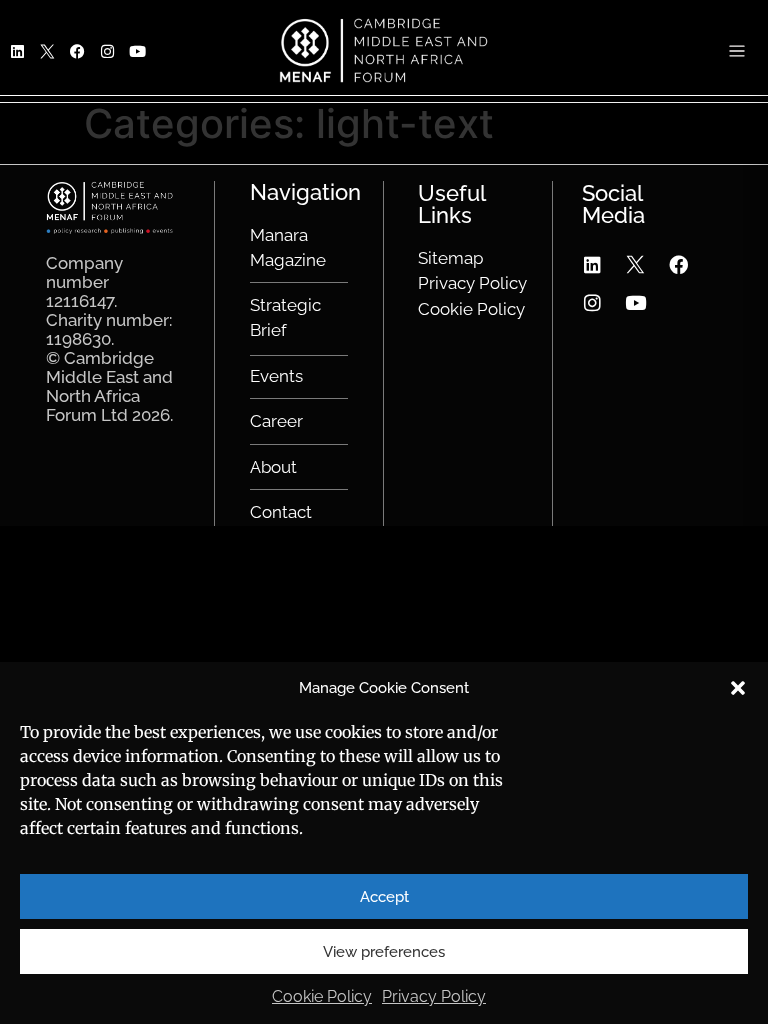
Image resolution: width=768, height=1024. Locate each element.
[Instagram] (593, 303)
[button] (738, 688)
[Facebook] (679, 265)
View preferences (384, 952)
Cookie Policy (322, 996)
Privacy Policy (434, 996)
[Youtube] (636, 303)
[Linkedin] (593, 265)
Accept (384, 897)
